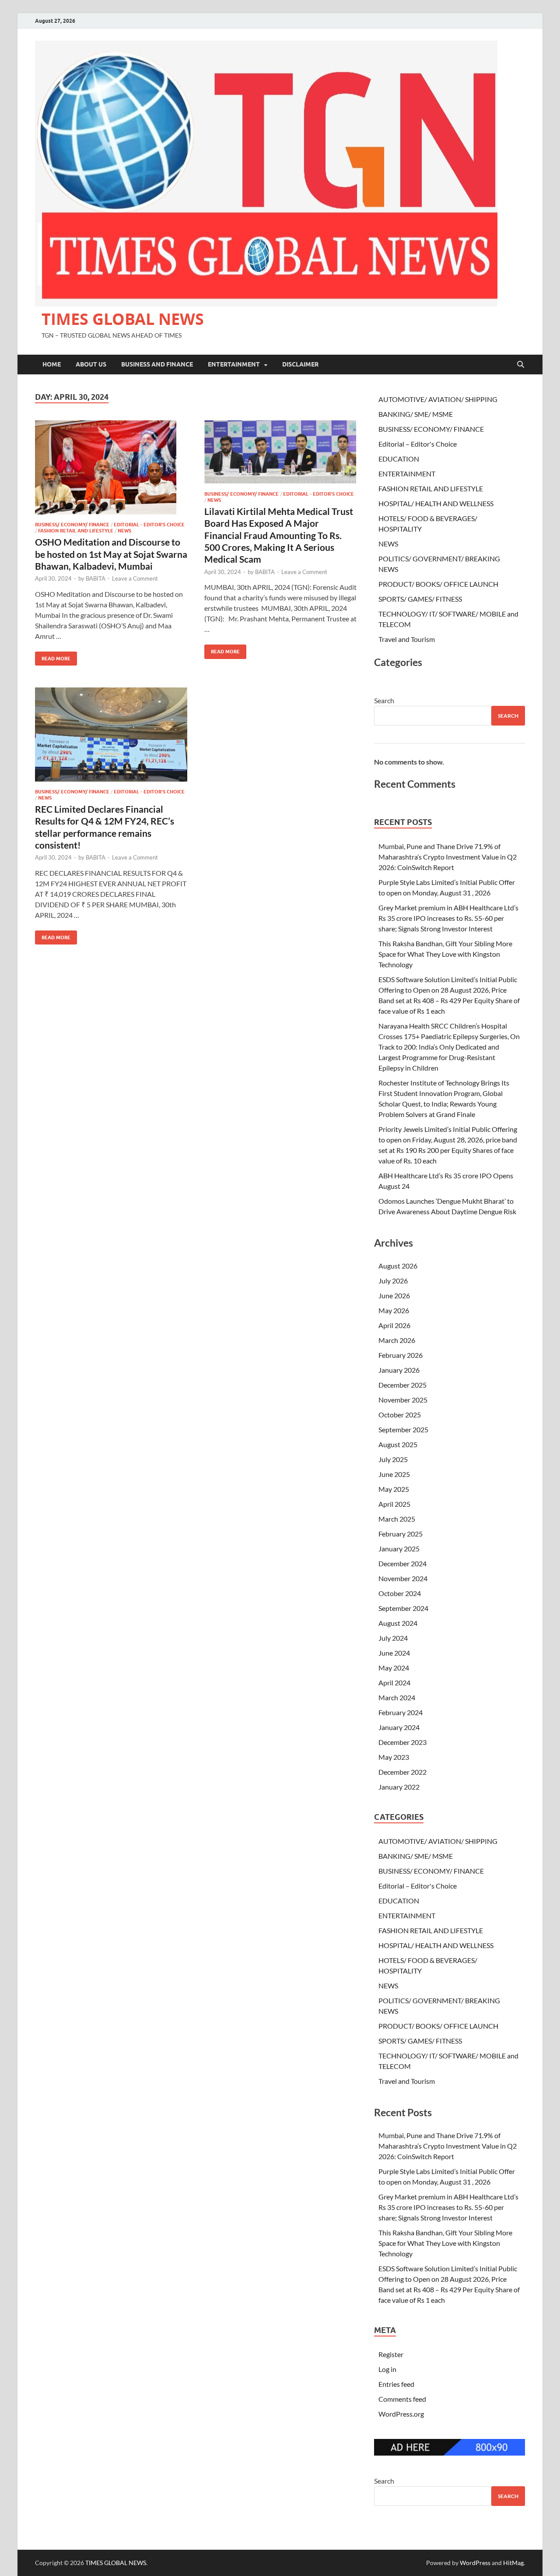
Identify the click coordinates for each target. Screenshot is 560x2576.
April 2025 (394, 1504)
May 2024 (394, 1668)
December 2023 (402, 1742)
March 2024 (397, 1697)
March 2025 (397, 1519)
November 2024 (403, 1578)
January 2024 (399, 1727)
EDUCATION (399, 459)
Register (391, 2354)
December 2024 (402, 1563)
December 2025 (402, 1385)
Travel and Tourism (407, 639)
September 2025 (403, 1429)
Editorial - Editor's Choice (149, 525)
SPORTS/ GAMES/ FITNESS (420, 599)
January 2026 (399, 1370)
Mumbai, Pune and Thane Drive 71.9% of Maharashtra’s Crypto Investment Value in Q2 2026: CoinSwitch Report (448, 857)
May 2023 (394, 1757)
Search (384, 700)
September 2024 (403, 1608)
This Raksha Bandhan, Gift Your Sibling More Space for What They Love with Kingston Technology (445, 954)
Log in (387, 2369)
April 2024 (394, 1683)
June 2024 (394, 1653)
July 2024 (393, 1638)
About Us (91, 364)
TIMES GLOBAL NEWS (123, 319)
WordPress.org (401, 2414)
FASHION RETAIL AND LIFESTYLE (76, 531)
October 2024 (400, 1593)
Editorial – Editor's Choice (418, 444)
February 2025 (401, 1534)
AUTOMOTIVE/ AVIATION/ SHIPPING (438, 399)
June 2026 (394, 1295)
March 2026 (397, 1340)
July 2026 (393, 1281)
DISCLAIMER (300, 364)
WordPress (475, 2563)
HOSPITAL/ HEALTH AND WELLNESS (436, 503)
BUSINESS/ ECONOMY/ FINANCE (72, 525)
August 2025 (398, 1444)
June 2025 (394, 1474)
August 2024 (398, 1623)
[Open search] (521, 365)
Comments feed (402, 2399)
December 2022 (402, 1772)
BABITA (96, 578)
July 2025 (393, 1459)
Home (52, 364)
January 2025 (399, 1549)
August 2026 (398, 1266)
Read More (53, 657)
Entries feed (396, 2384)
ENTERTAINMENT (234, 364)
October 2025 (400, 1415)
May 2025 (394, 1489)
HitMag (513, 2563)
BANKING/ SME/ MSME (416, 414)
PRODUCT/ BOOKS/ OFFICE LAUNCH (438, 584)
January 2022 (399, 1787)
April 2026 (394, 1325)
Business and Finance (157, 364)
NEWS (124, 531)
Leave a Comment (135, 578)
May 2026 (394, 1310)
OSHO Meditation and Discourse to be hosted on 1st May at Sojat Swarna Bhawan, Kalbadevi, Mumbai (111, 554)
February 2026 (401, 1355)
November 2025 (403, 1400)
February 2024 (401, 1712)
